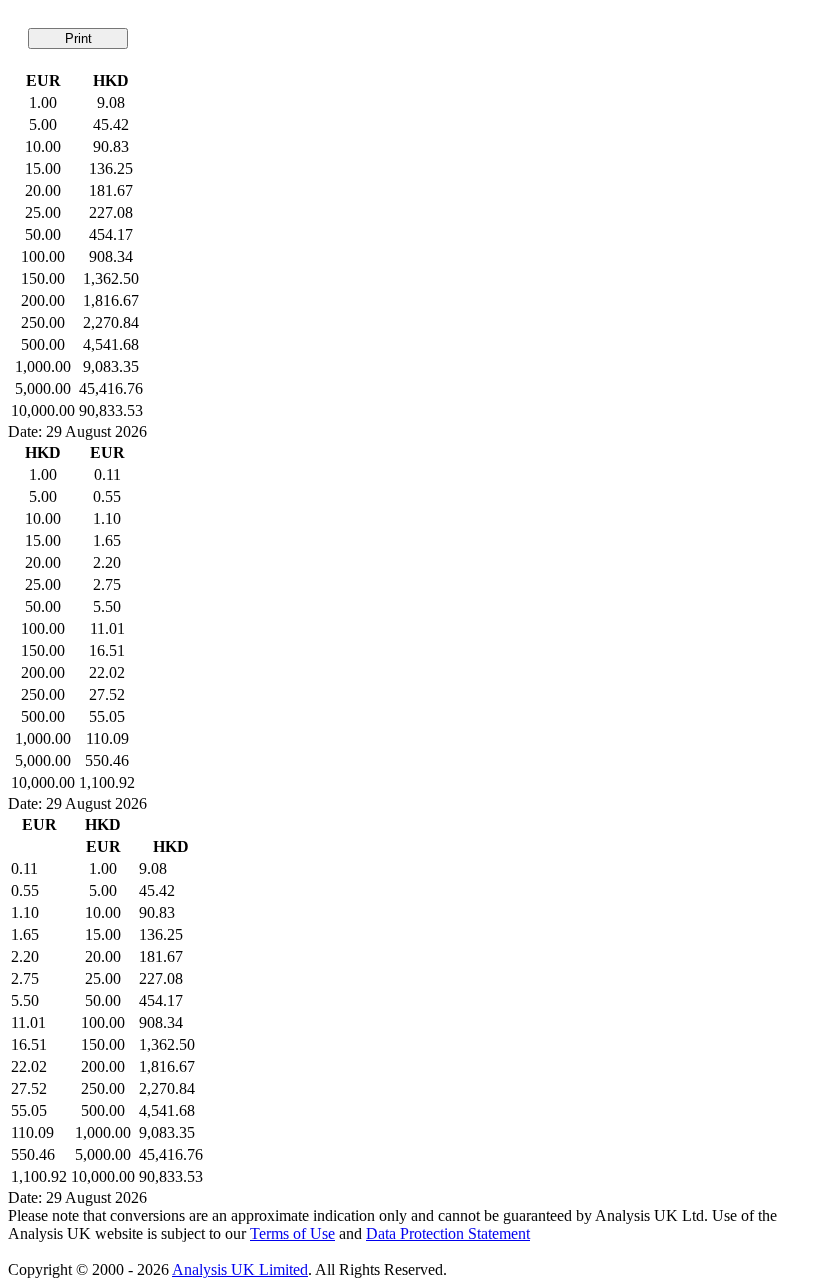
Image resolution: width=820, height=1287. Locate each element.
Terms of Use (292, 1233)
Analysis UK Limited (240, 1269)
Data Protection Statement (448, 1233)
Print (78, 38)
